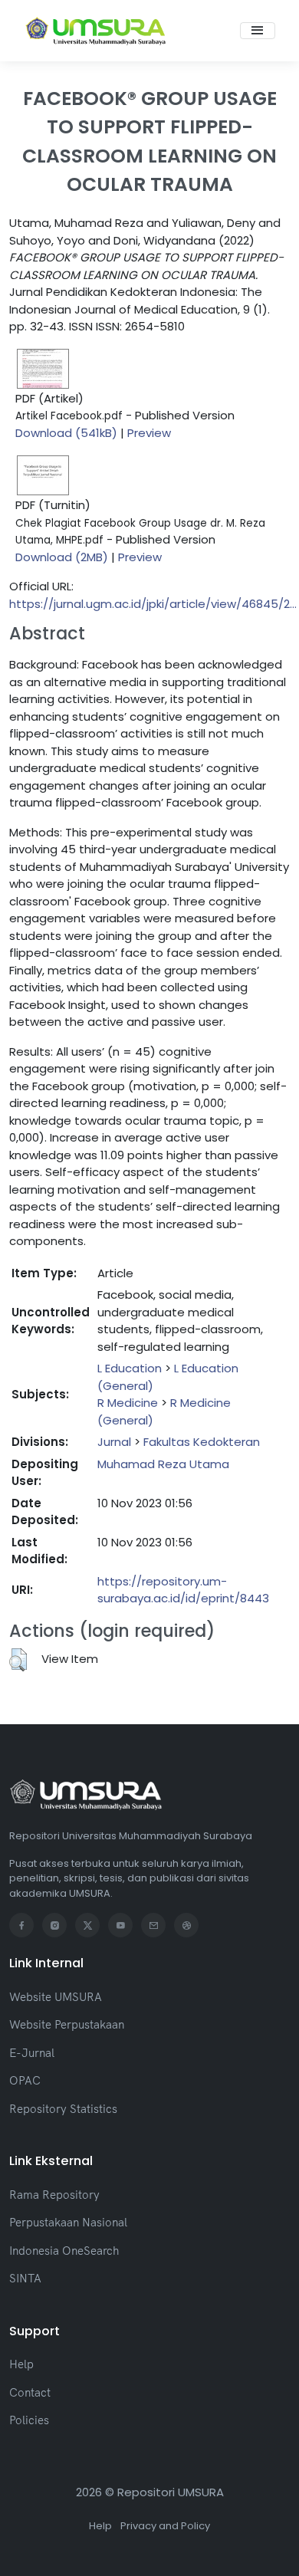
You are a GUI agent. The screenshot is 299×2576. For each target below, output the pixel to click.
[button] (18, 1660)
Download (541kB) (66, 433)
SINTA (25, 2278)
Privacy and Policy (165, 2526)
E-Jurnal (32, 2053)
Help (21, 2364)
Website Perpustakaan (67, 2024)
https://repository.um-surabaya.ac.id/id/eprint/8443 (183, 1590)
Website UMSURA (56, 1997)
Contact (30, 2392)
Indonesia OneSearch (64, 2251)
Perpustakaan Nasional (68, 2222)
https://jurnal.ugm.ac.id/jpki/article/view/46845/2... (153, 604)
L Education (130, 1368)
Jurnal (114, 1442)
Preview (149, 433)
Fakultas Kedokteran (202, 1442)
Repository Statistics (63, 2109)
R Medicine (128, 1403)
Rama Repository (54, 2195)
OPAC (25, 2080)
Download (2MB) (62, 557)
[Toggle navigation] (258, 31)
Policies (29, 2420)
